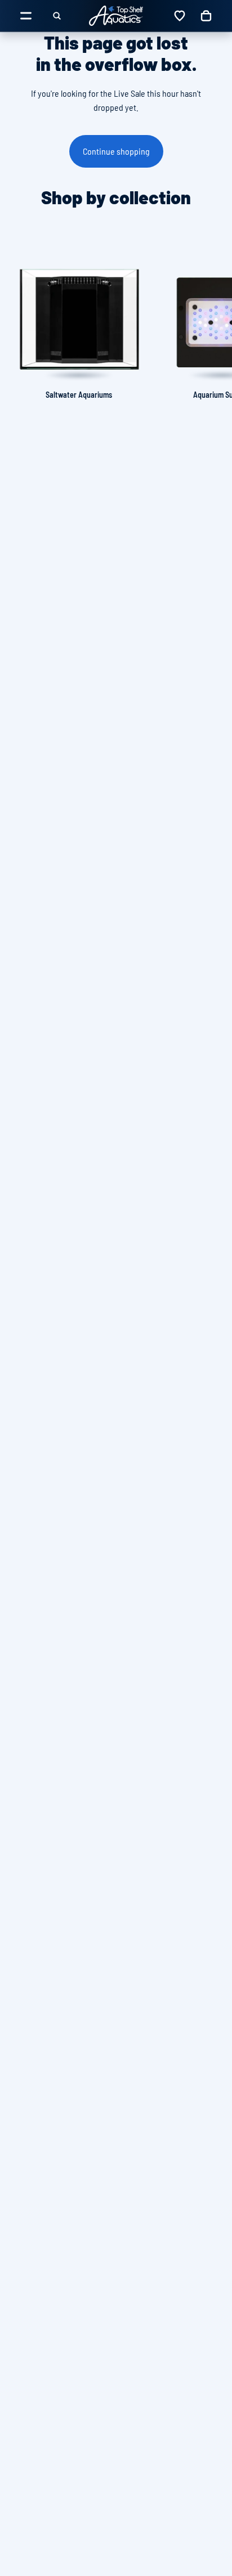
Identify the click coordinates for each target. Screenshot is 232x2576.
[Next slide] (211, 322)
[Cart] (206, 16)
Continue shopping (116, 151)
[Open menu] (26, 16)
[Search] (57, 16)
